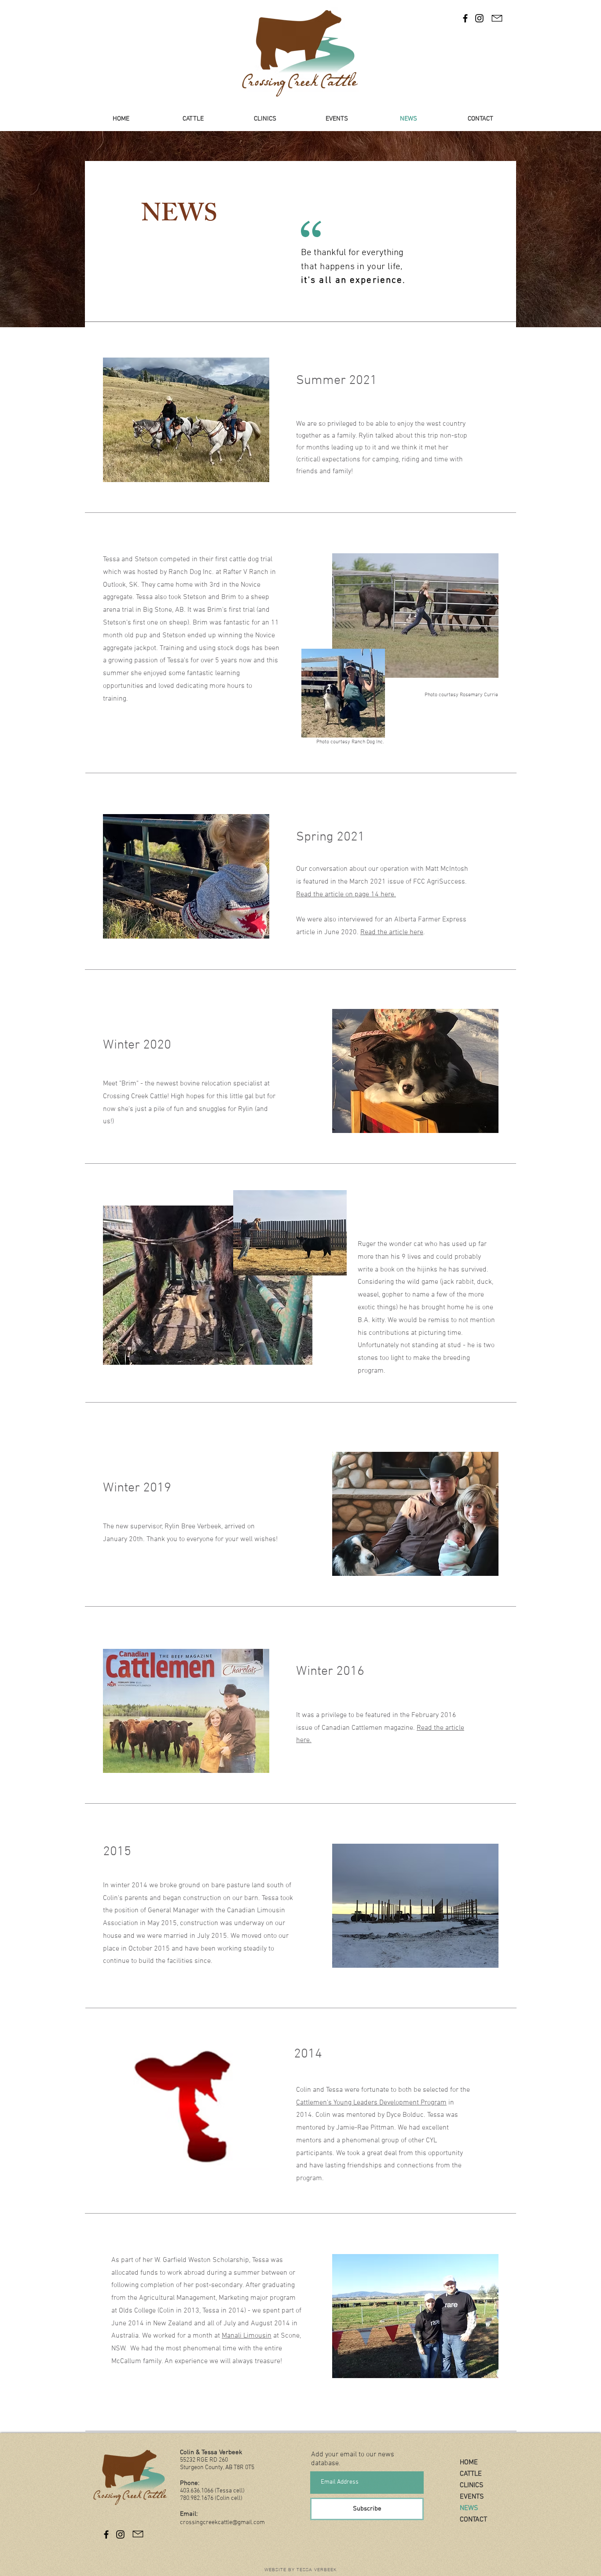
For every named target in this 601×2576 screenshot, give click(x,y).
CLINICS (472, 2485)
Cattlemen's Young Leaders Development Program (371, 2103)
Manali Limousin (247, 2336)
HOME (469, 2463)
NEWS (469, 2508)
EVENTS (472, 2497)
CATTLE (471, 2474)
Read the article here (392, 932)
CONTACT (473, 2520)
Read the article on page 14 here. (346, 895)
